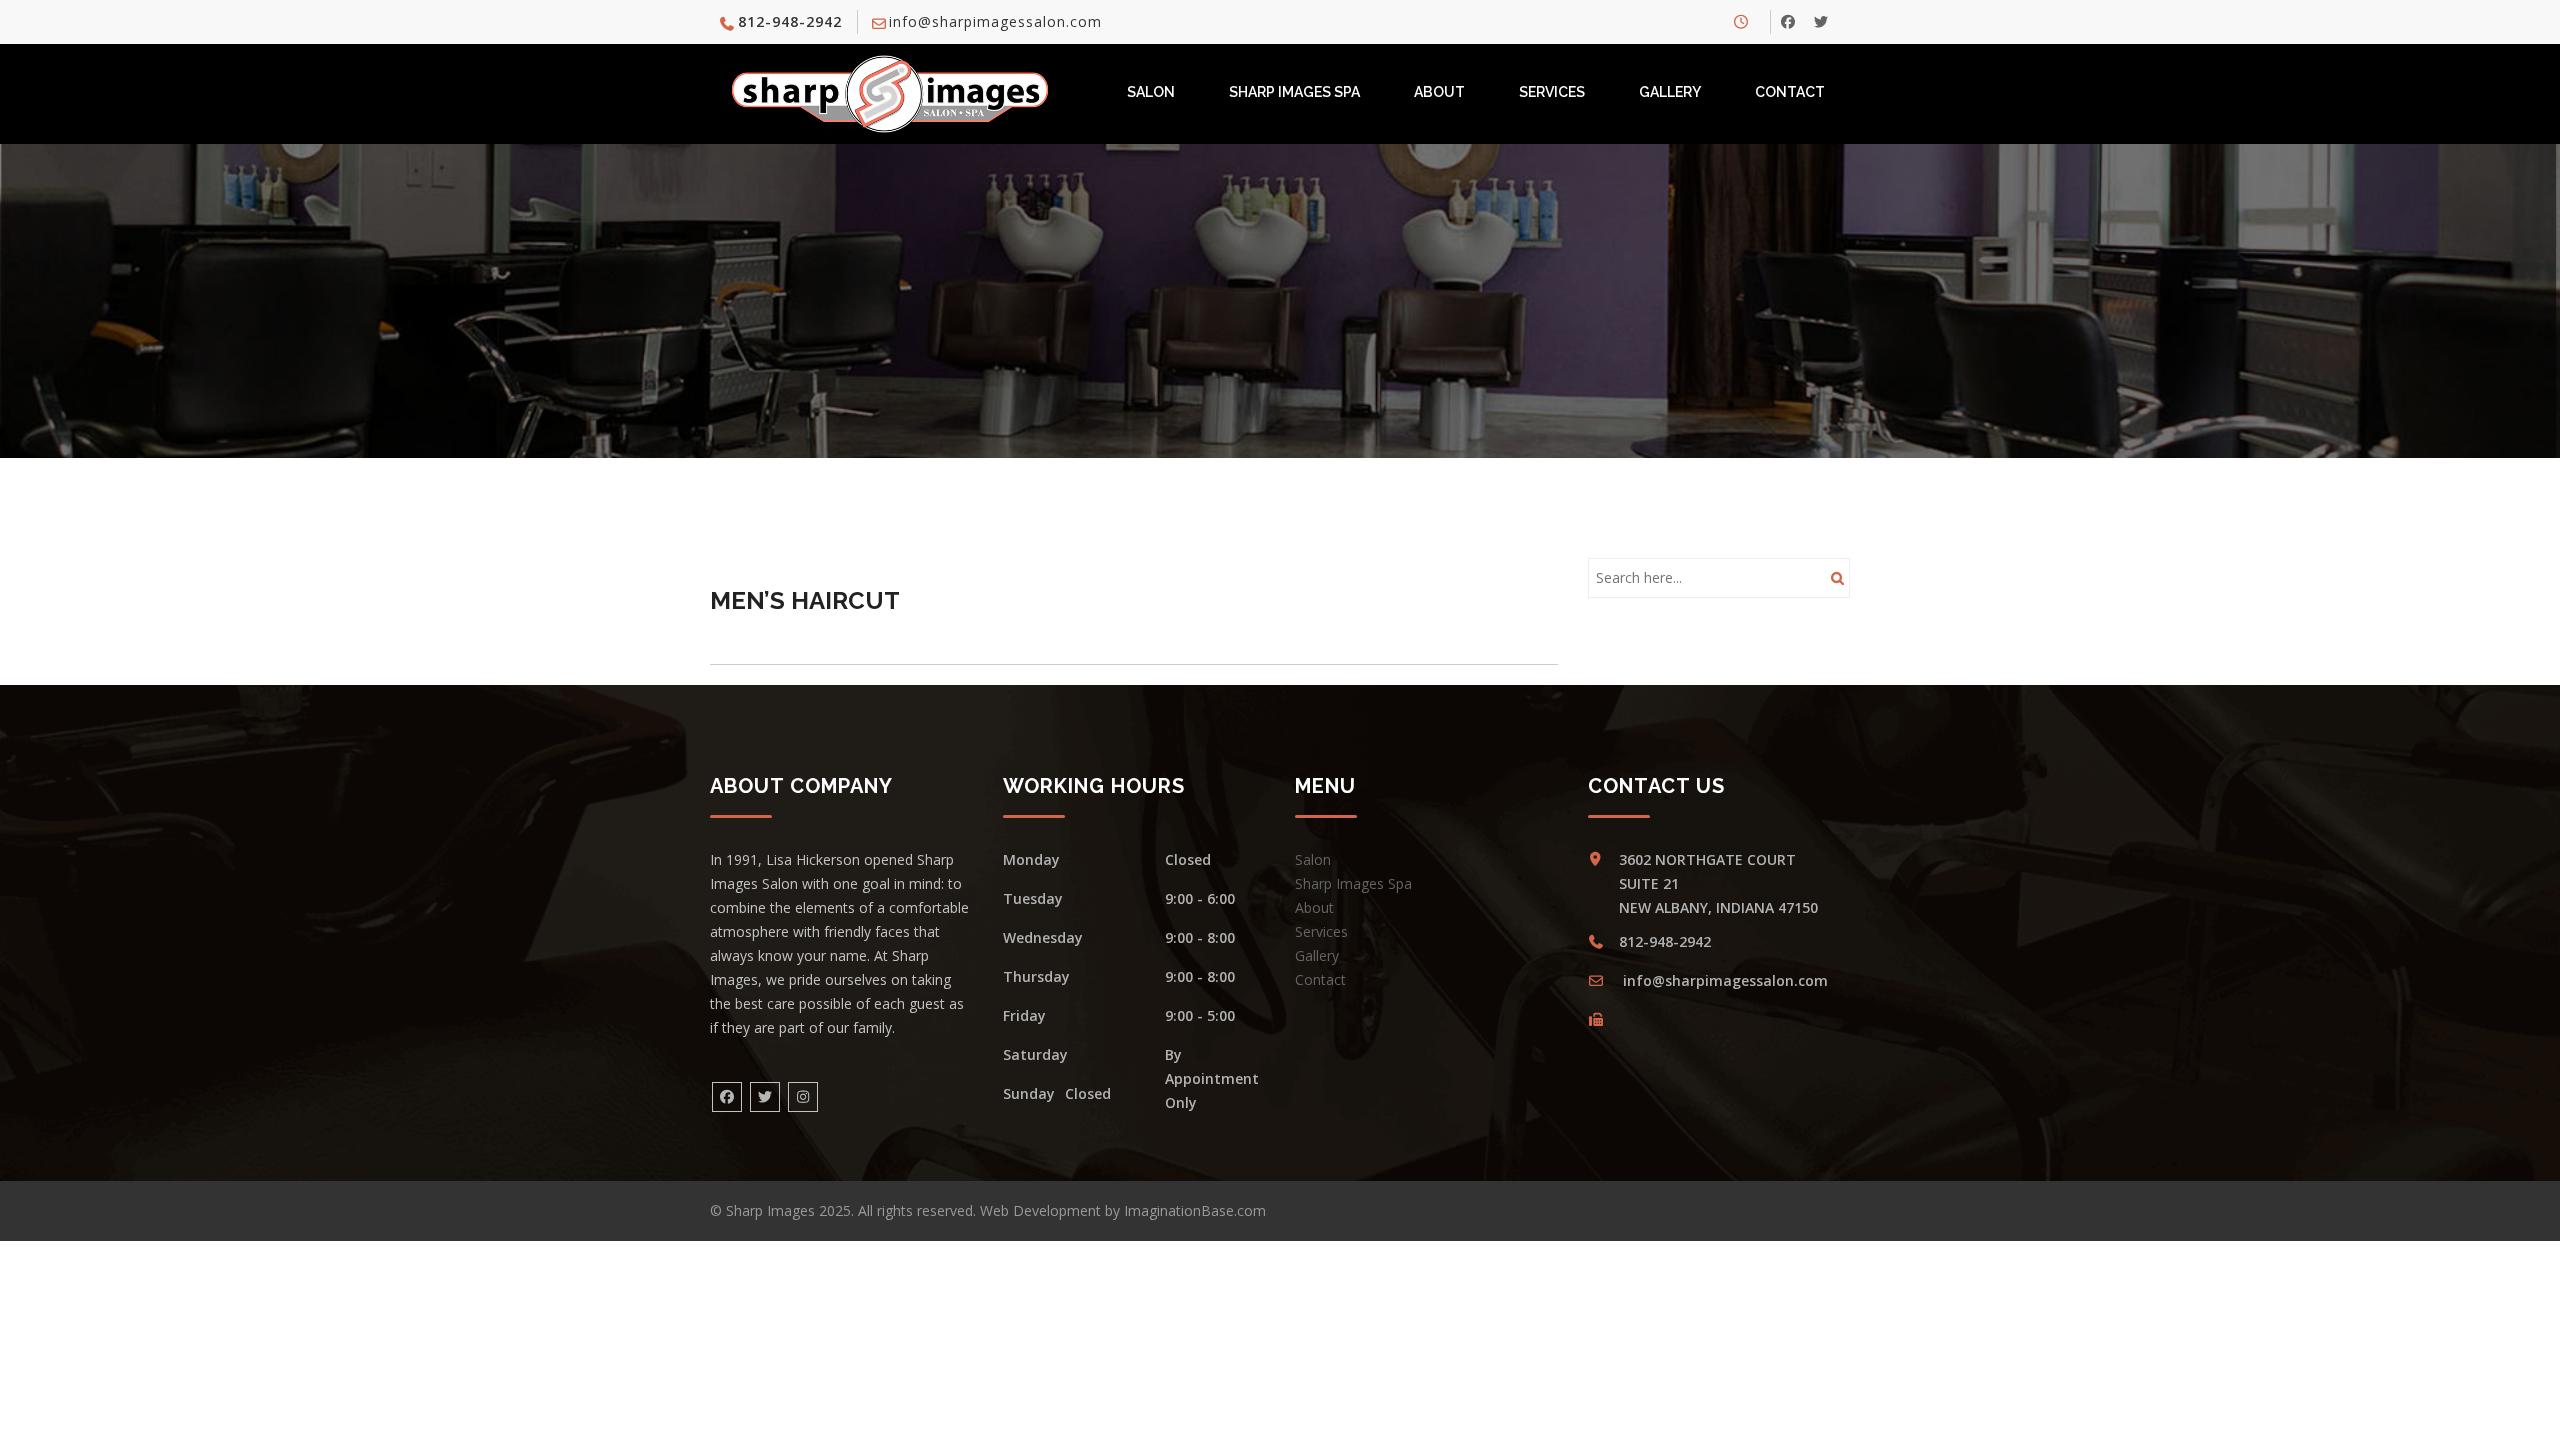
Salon (1151, 92)
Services (1552, 92)
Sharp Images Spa (1294, 92)
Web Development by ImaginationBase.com (1123, 1210)
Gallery (1670, 92)
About (1439, 92)
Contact (1790, 92)
